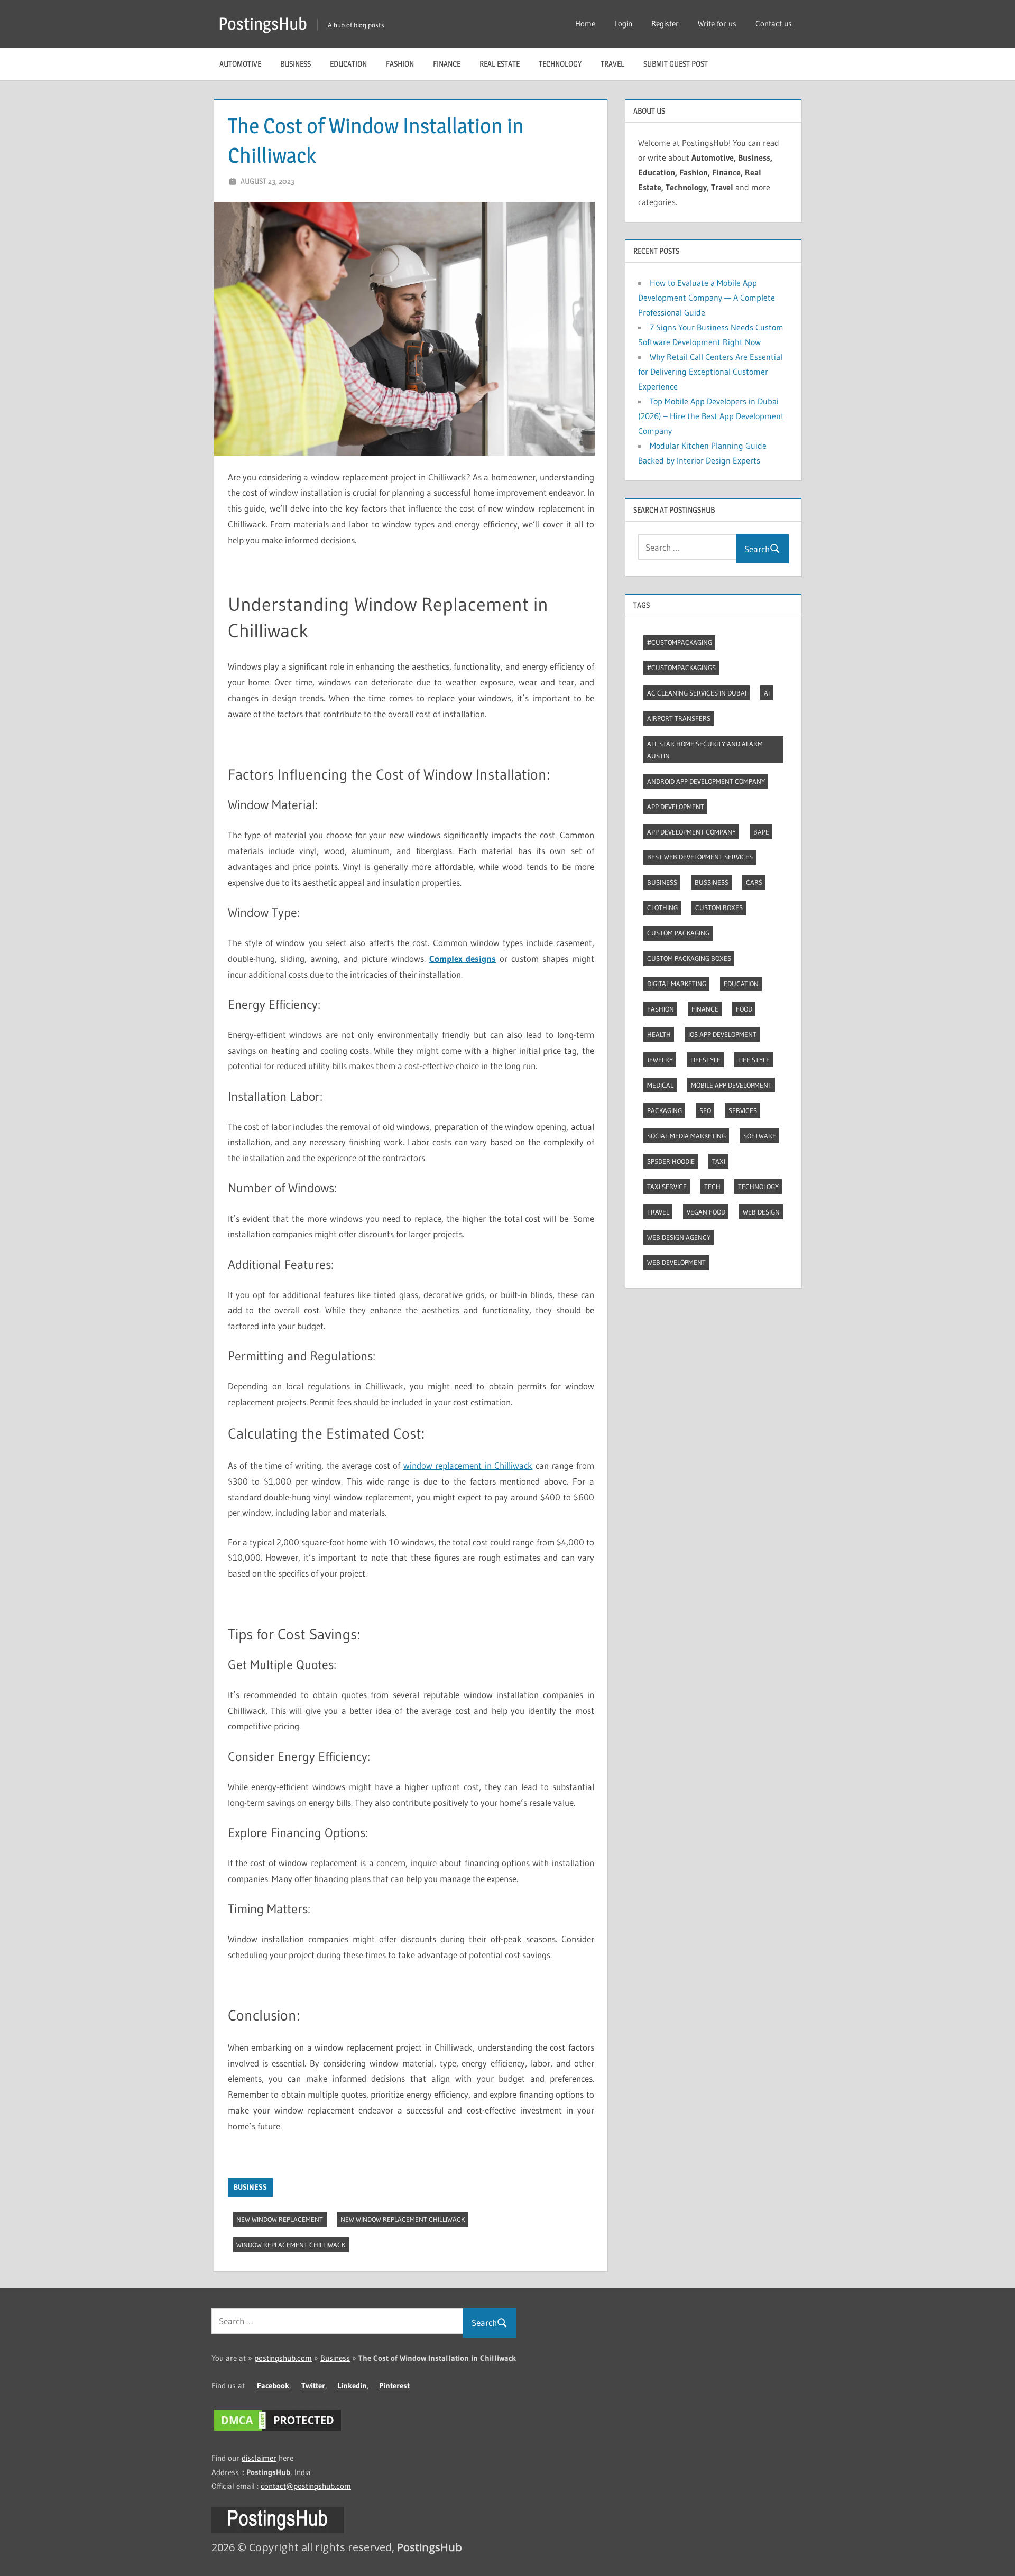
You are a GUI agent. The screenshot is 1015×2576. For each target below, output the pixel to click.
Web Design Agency (679, 1237)
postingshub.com (283, 2358)
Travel (612, 64)
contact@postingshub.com (306, 2486)
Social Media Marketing (686, 1136)
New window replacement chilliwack (403, 2219)
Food (744, 1009)
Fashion (400, 64)
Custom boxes (719, 907)
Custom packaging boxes (689, 958)
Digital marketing (677, 984)
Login (623, 24)
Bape (761, 832)
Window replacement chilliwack (291, 2245)
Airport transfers (679, 718)
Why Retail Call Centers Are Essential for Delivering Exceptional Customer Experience (710, 372)
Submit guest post (676, 64)
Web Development (676, 1262)
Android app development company (706, 781)
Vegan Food (706, 1212)
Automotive (240, 64)
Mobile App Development (731, 1085)
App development (676, 807)
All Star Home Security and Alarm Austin (705, 750)
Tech (712, 1187)
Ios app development (722, 1034)
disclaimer (259, 2458)
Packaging (665, 1110)
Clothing (662, 907)
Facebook (273, 2385)
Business (296, 64)
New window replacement (280, 2219)
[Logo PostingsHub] (278, 2530)
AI (767, 693)
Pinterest (394, 2385)
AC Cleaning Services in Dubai (697, 693)
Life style (754, 1060)
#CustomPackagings (681, 668)
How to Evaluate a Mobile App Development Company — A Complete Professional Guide (707, 298)
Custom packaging (678, 933)
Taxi (719, 1161)
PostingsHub (263, 24)
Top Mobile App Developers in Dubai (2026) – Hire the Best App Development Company (711, 416)
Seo (705, 1110)
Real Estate (500, 64)
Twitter (313, 2385)
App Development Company (691, 832)
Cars (754, 882)
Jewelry (660, 1060)
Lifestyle (705, 1060)
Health (659, 1034)
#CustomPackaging (680, 642)
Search (757, 549)
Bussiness (712, 882)
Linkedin (352, 2385)
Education (348, 64)
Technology (560, 64)
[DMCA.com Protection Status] (278, 2430)
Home (585, 24)
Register (665, 24)
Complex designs (463, 958)
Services (743, 1110)
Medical (660, 1085)
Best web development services (700, 857)
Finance (447, 64)
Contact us (774, 24)
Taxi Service (667, 1187)
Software (760, 1136)
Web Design (761, 1212)
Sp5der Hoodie (671, 1161)
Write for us (717, 24)
